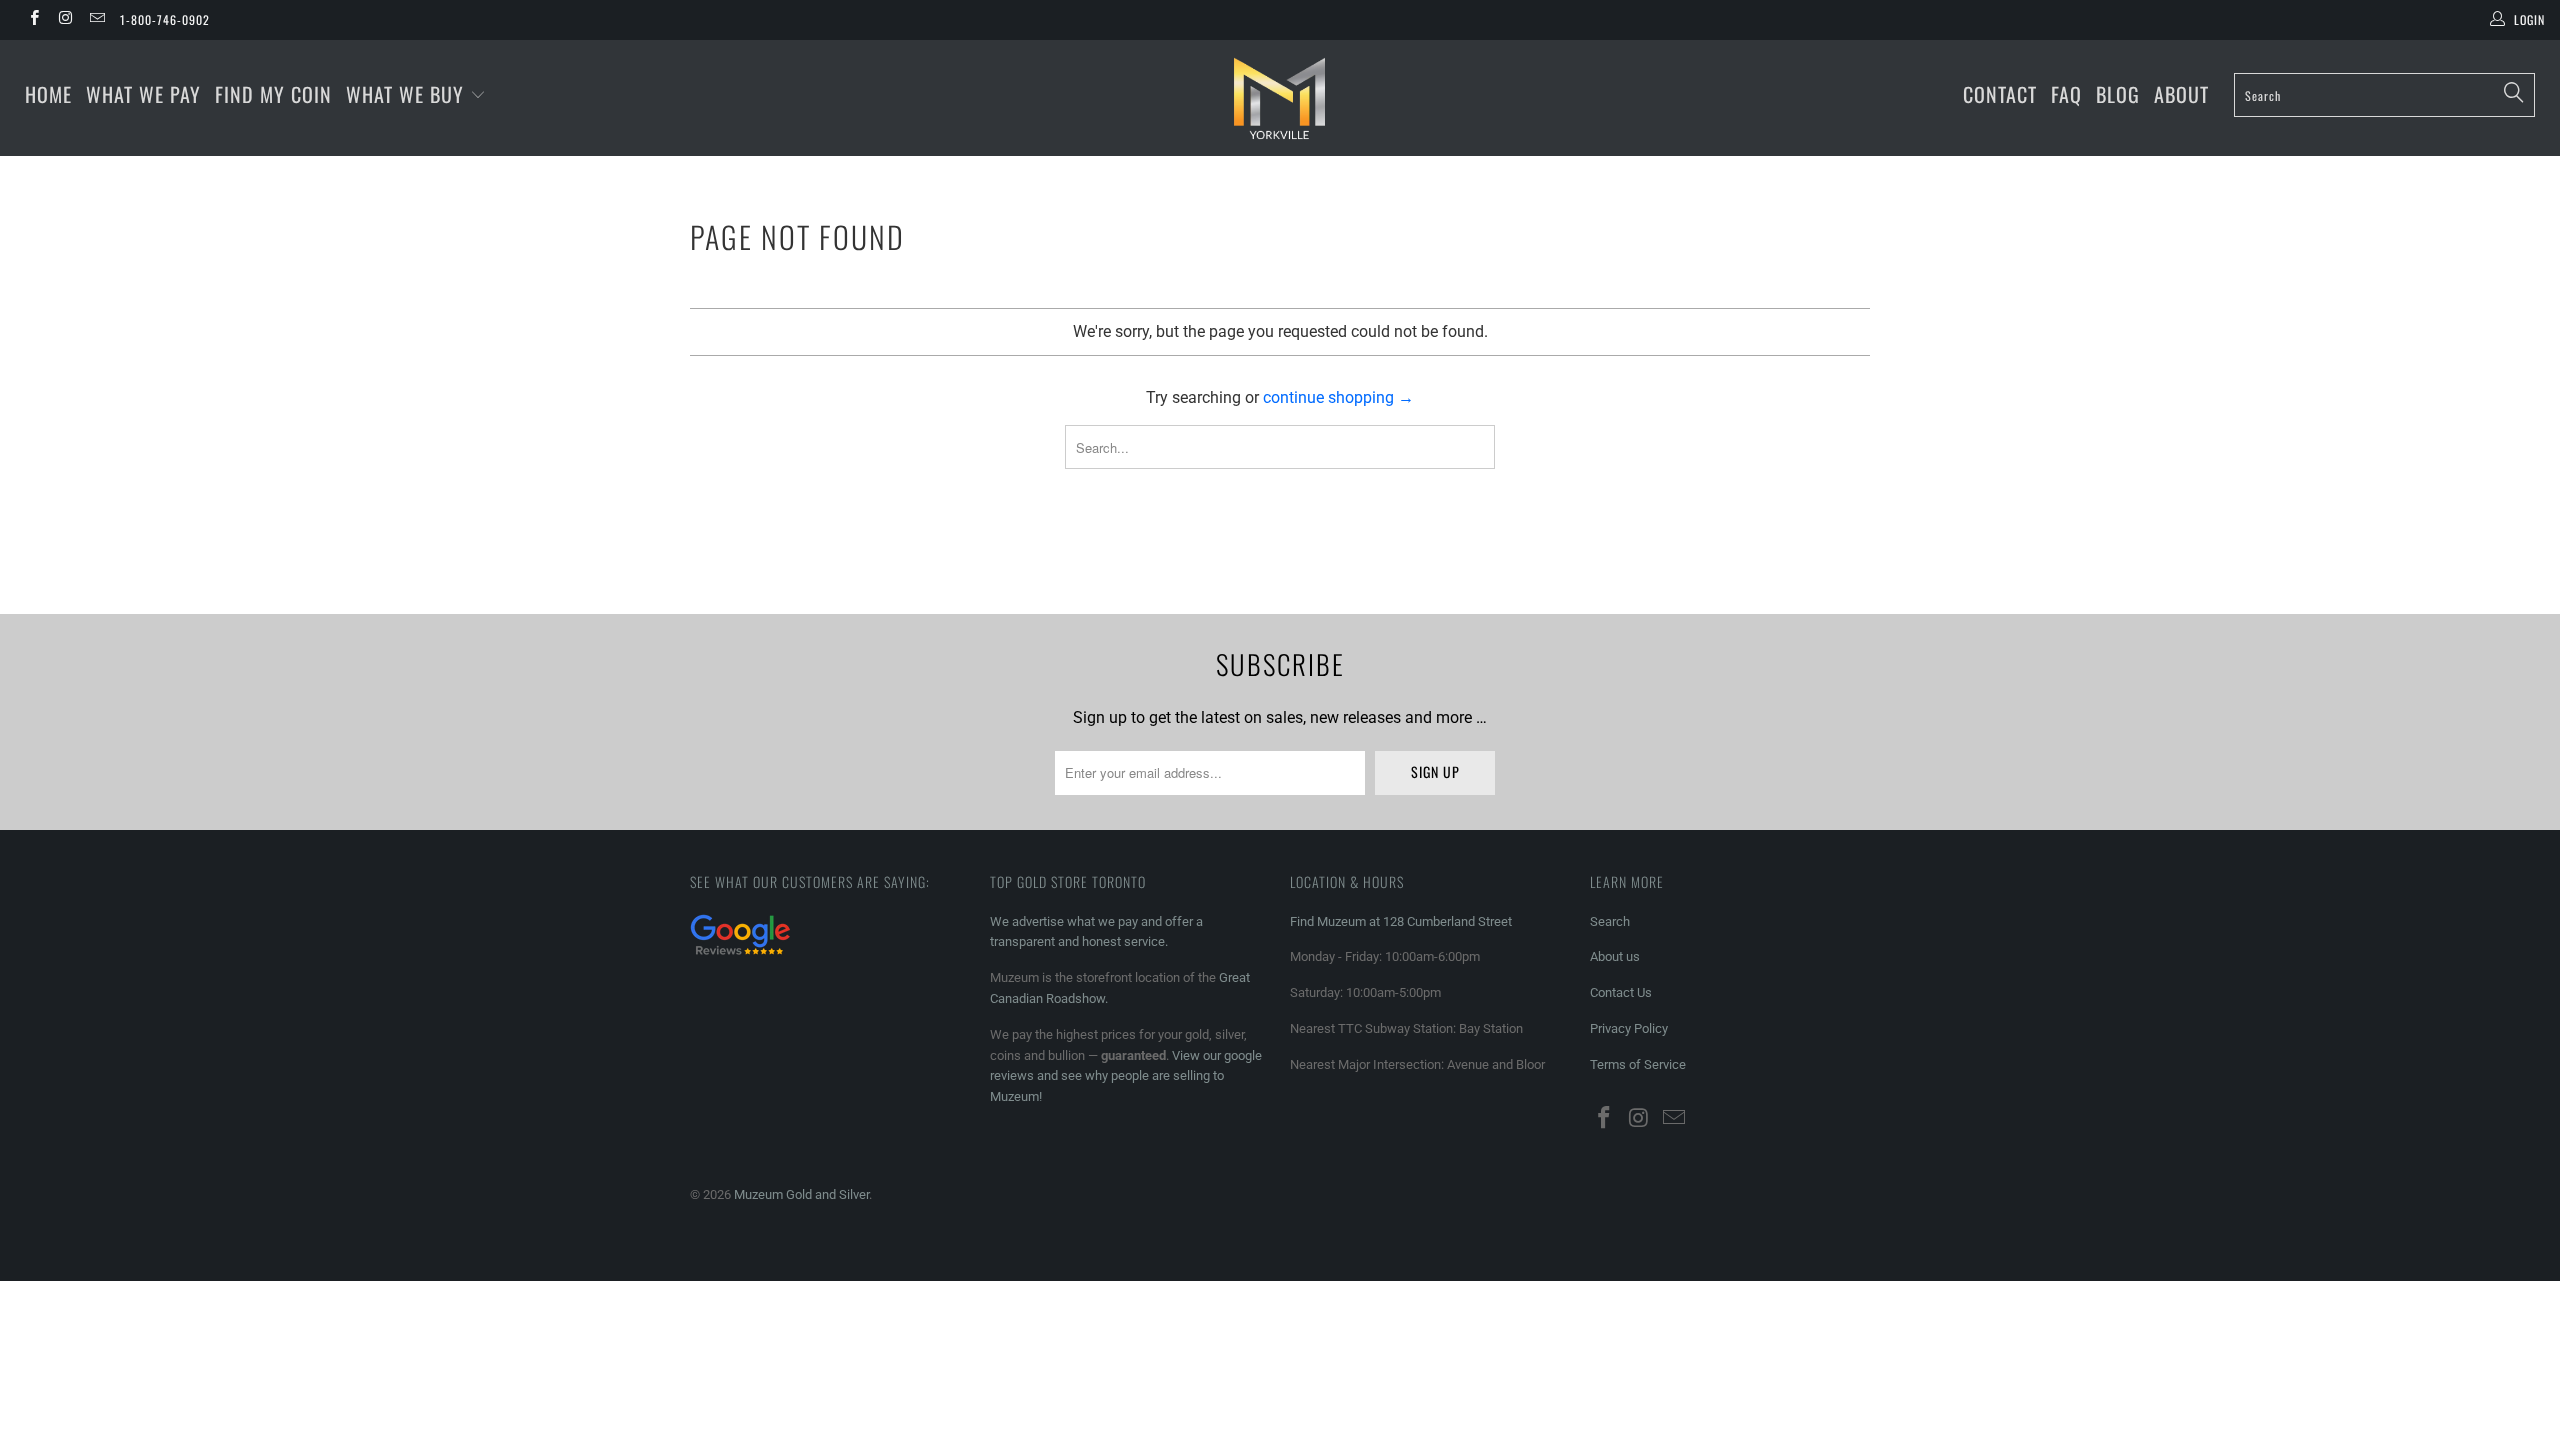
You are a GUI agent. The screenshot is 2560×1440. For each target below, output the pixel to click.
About (2181, 94)
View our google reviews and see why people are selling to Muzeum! (1126, 1076)
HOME (48, 94)
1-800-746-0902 (165, 19)
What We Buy (408, 94)
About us (1615, 956)
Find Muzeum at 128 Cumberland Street (1401, 921)
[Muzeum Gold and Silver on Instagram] (64, 20)
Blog (2118, 94)
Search (1610, 921)
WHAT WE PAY (143, 94)
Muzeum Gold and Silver (801, 1194)
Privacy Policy (1629, 1028)
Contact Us (1621, 992)
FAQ (2066, 94)
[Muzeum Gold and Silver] (1280, 98)
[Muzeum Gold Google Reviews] (740, 957)
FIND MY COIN (273, 94)
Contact (2000, 94)
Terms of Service (1638, 1064)
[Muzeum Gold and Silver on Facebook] (33, 20)
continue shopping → (1338, 397)
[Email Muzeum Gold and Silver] (96, 20)
